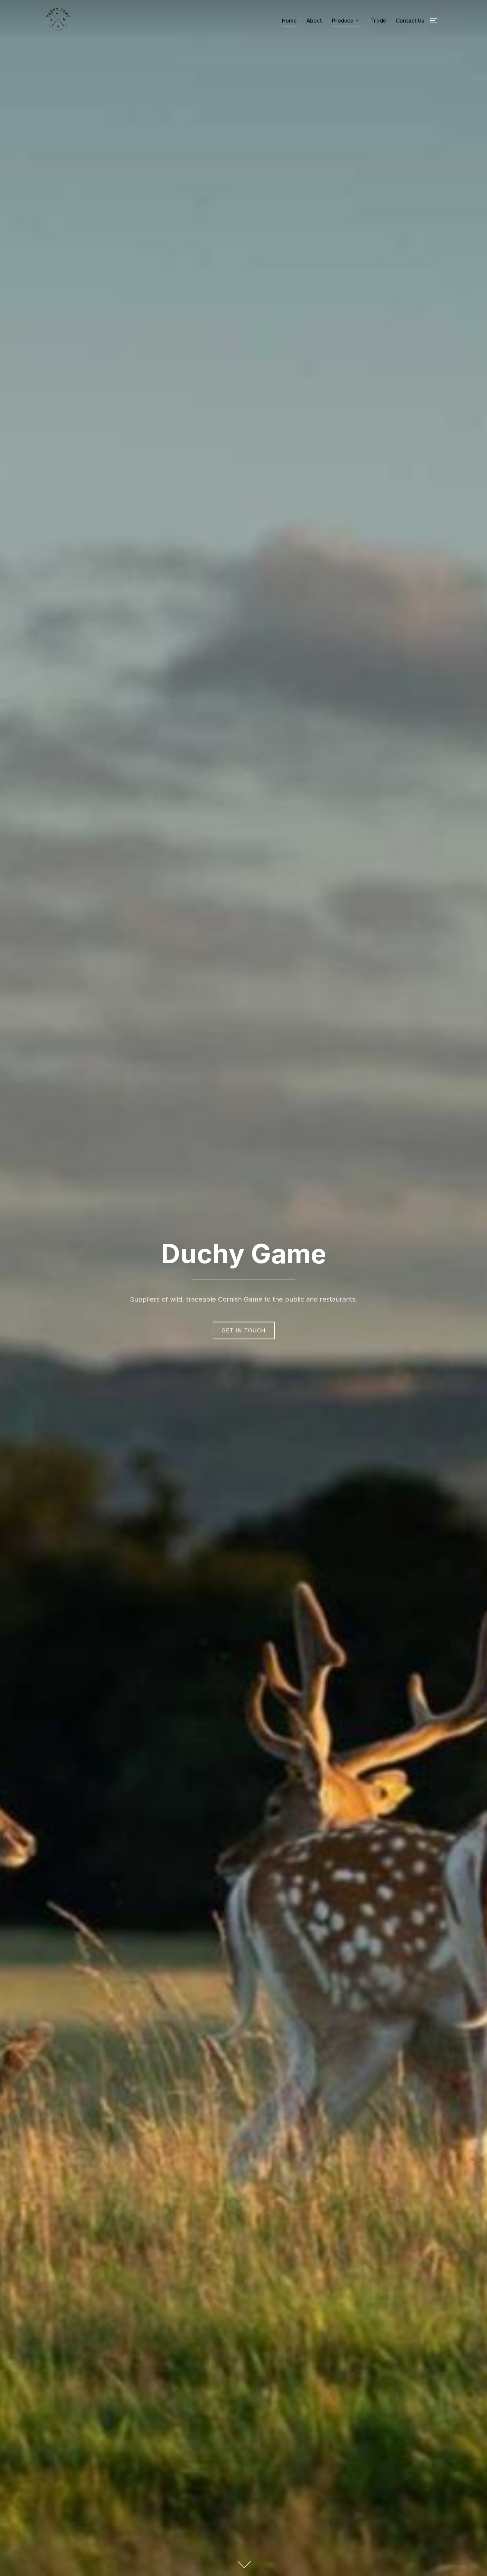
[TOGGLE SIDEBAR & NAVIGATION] (436, 21)
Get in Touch (244, 1330)
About (314, 21)
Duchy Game (244, 1253)
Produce (343, 21)
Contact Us (410, 21)
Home (289, 21)
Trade (378, 21)
